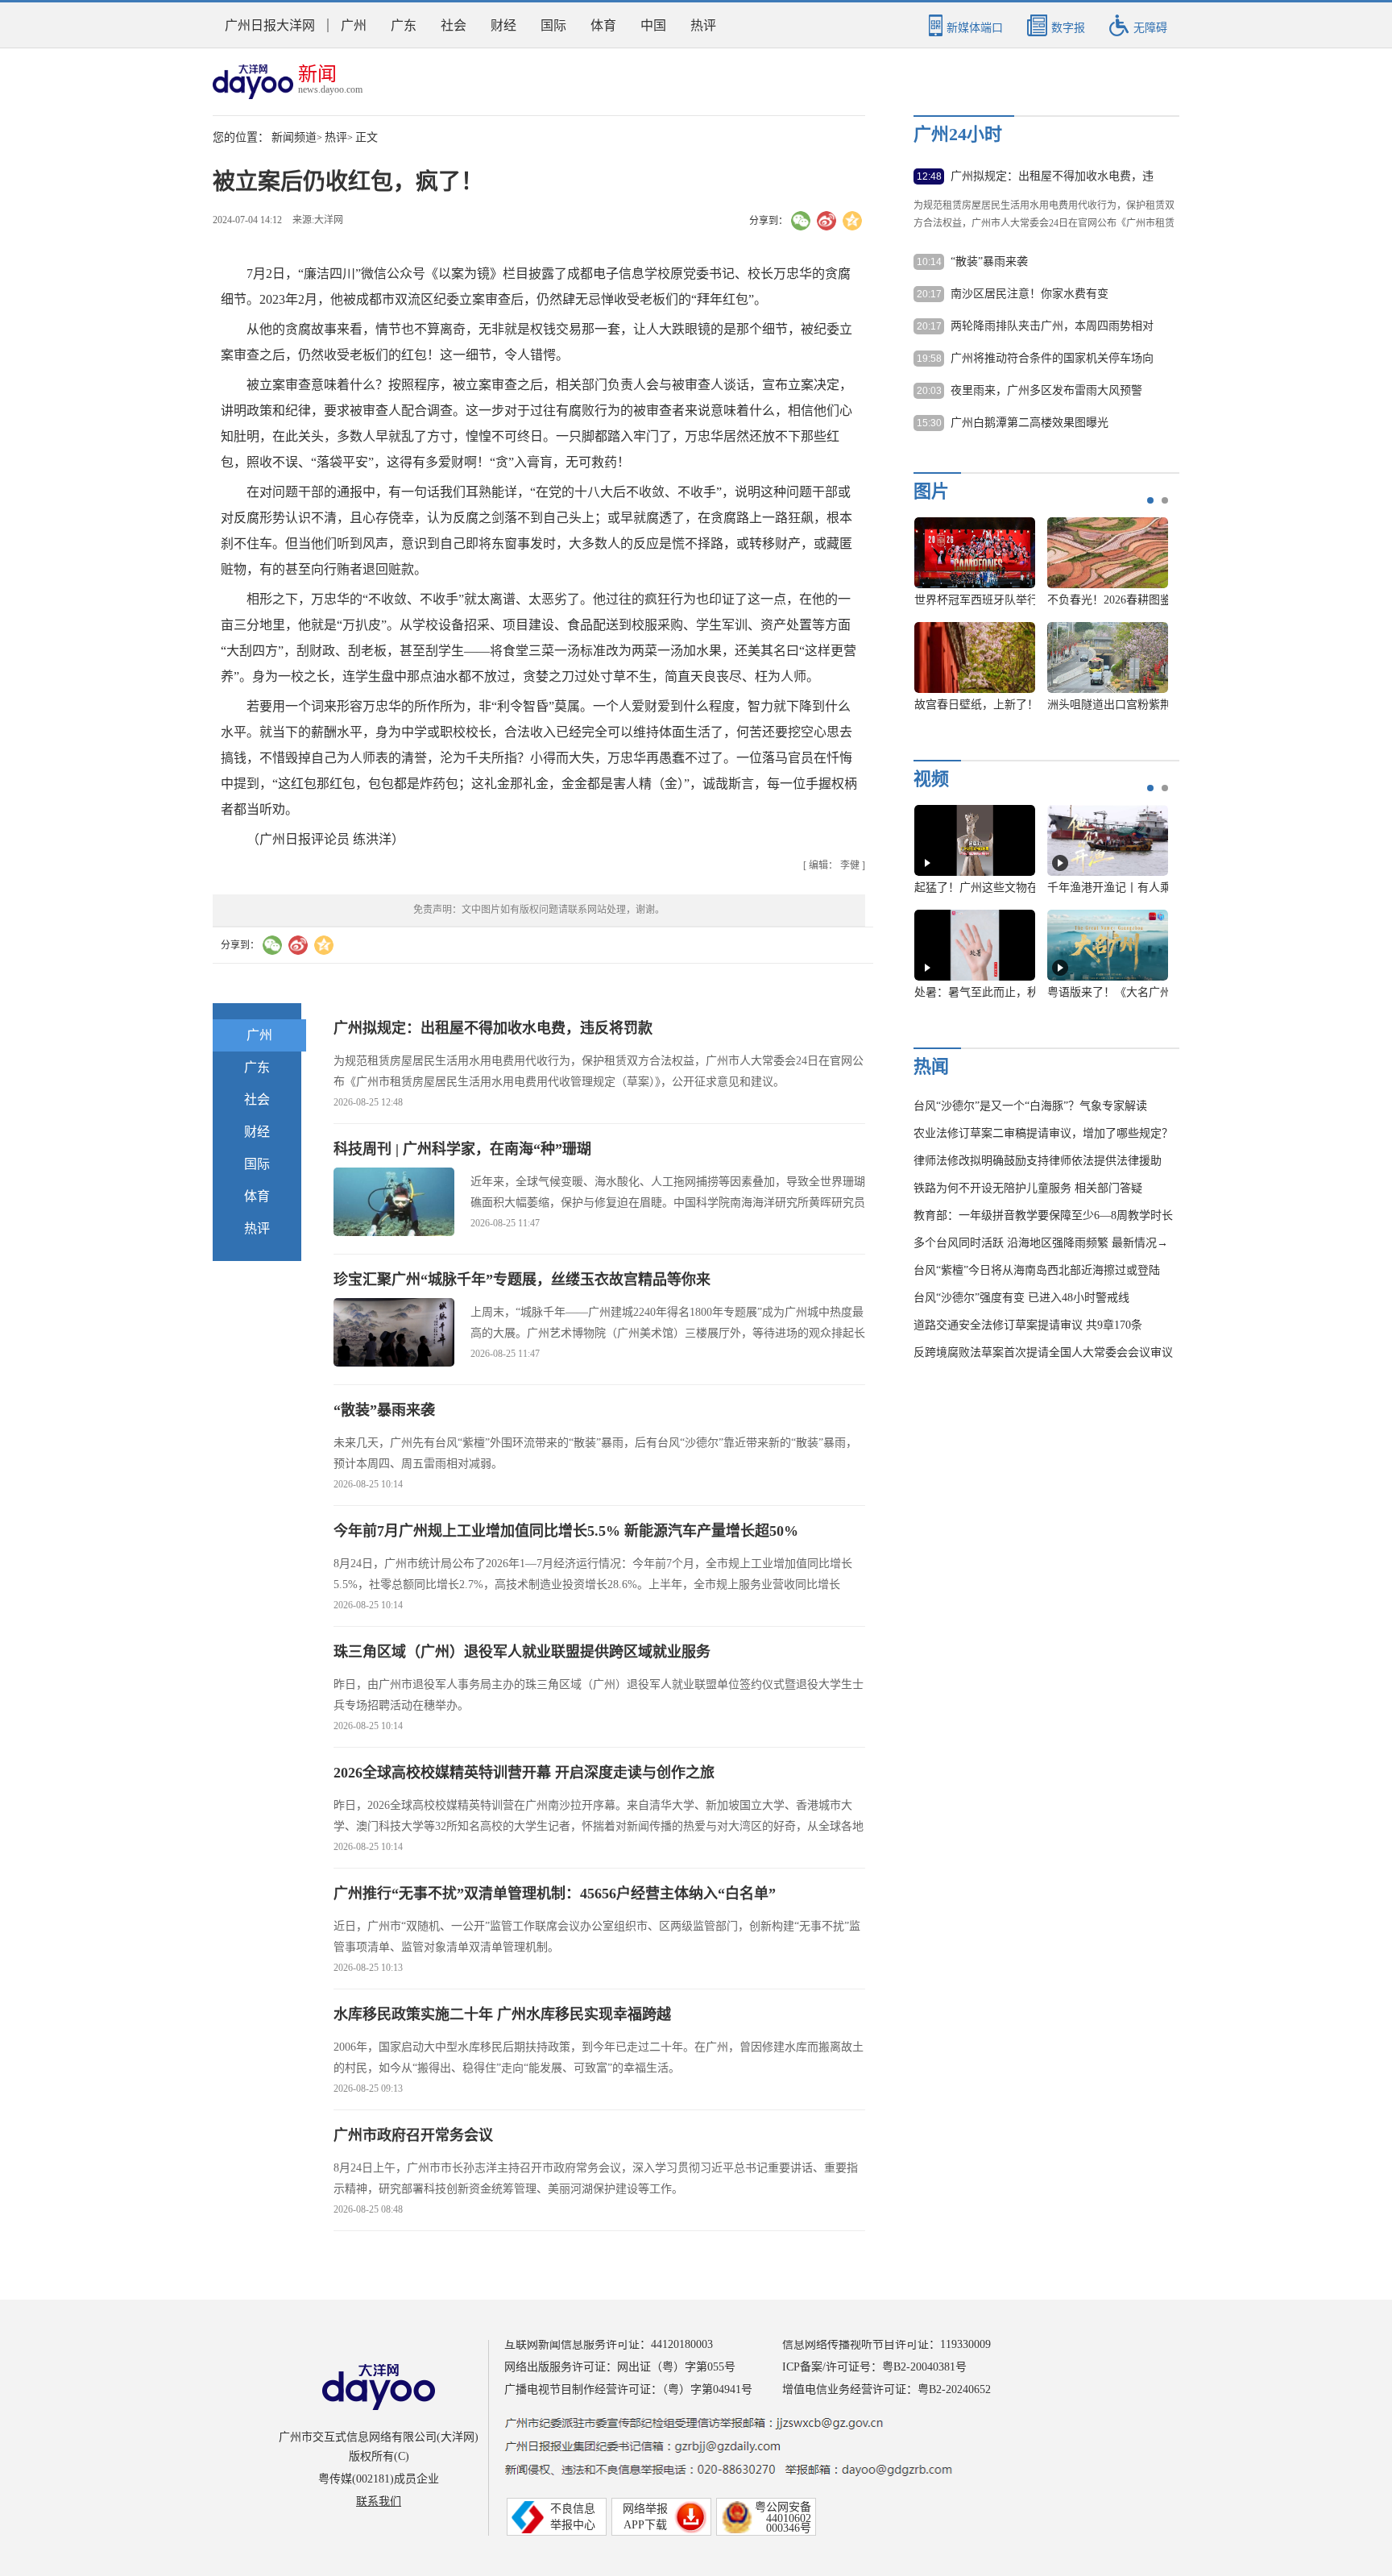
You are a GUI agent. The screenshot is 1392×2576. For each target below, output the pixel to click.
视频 (931, 779)
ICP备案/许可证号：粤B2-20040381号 (874, 2367)
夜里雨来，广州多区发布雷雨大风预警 (1046, 390)
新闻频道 (294, 137)
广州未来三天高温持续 (1108, 992)
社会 (454, 25)
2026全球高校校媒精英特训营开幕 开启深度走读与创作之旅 (524, 1773)
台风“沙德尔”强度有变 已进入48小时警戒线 (1021, 1298)
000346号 (789, 2528)
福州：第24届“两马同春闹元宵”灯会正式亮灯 (1026, 600)
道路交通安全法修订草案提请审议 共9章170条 (1028, 1325)
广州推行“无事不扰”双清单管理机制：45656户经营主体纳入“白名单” (555, 1894)
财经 (503, 25)
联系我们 (379, 2501)
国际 (553, 25)
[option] (1035, 622)
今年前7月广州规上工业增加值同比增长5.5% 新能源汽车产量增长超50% (566, 1531)
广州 (354, 25)
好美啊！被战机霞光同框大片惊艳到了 (1143, 705)
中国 (653, 25)
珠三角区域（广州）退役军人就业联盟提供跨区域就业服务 (522, 1652)
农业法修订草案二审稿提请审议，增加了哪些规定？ (1043, 1133)
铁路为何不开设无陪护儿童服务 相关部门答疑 (1028, 1188)
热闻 (931, 1066)
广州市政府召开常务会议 (413, 2135)
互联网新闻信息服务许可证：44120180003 (609, 2344)
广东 (404, 25)
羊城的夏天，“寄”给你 (975, 888)
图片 (931, 491)
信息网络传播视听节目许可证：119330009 (887, 2344)
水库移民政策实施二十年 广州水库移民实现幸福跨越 (502, 2014)
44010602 (789, 2518)
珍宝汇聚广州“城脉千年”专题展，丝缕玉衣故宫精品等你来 (522, 1280)
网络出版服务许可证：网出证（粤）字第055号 (620, 2367)
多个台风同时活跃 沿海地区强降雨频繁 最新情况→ (1041, 1243)
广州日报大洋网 (270, 25)
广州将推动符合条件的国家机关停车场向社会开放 (1052, 359)
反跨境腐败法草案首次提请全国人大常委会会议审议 (1043, 1352)
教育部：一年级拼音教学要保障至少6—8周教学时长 (1043, 1215)
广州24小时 (958, 134)
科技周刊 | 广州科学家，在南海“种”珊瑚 (462, 1149)
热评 (703, 25)
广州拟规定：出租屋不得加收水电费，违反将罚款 (493, 1028)
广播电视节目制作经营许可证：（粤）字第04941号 (628, 2389)
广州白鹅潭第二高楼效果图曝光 (1029, 423)
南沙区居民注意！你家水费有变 (1029, 294)
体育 (603, 25)
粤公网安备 (783, 2507)
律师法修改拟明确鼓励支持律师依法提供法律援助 (1038, 1161)
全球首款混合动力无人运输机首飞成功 (1010, 705)
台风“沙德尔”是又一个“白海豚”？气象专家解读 (1030, 1106)
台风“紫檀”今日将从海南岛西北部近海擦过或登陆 (1037, 1270)
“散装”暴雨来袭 (384, 1410)
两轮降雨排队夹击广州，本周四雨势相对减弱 (1052, 327)
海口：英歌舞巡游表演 (1108, 600)
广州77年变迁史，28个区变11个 (993, 992)
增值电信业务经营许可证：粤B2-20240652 (887, 2389)
